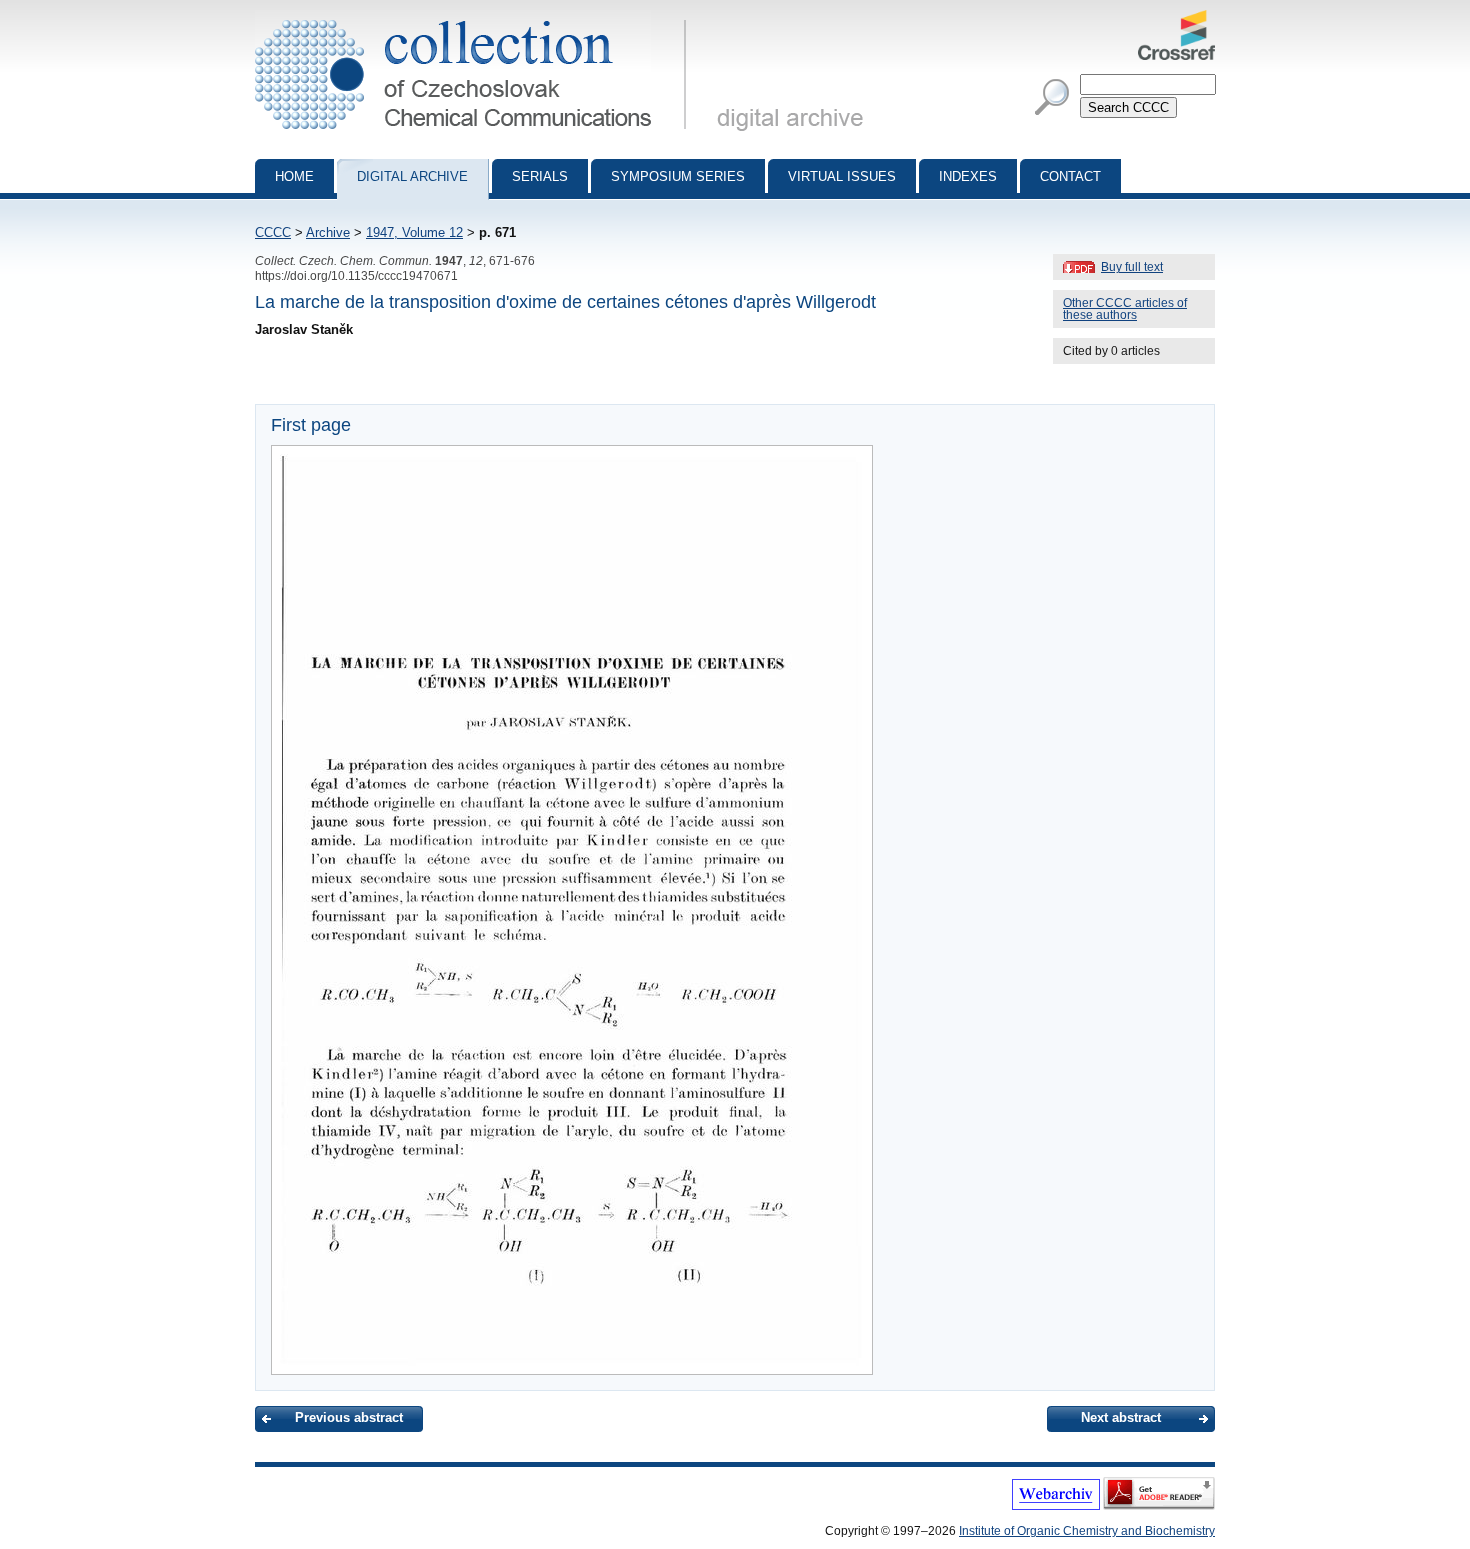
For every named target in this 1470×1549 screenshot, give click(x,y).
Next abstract (1121, 1417)
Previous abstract (349, 1417)
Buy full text (1132, 267)
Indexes (968, 176)
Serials (540, 176)
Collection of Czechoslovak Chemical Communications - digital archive (476, 18)
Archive (328, 232)
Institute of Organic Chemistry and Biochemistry (1087, 1531)
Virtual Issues (842, 176)
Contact (1070, 176)
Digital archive (412, 176)
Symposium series (678, 176)
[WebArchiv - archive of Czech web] (1056, 1506)
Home (294, 176)
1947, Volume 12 (414, 232)
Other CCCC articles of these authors (1125, 309)
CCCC (273, 232)
